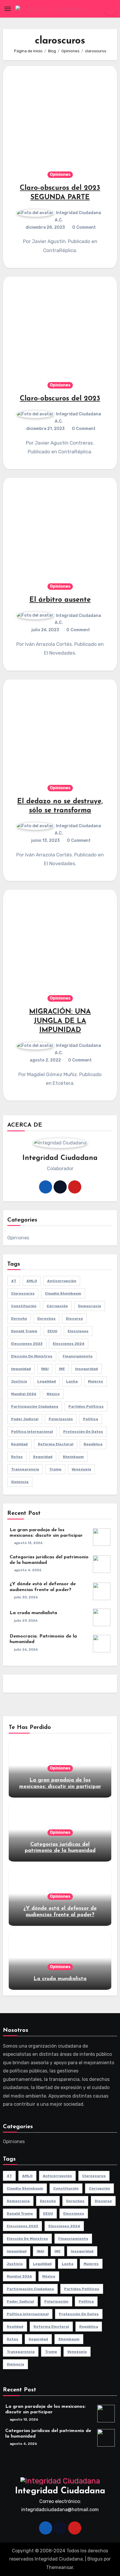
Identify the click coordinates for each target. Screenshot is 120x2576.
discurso (74, 1319)
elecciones (78, 1331)
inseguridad (87, 1369)
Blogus (95, 2559)
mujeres (96, 1381)
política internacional (32, 1432)
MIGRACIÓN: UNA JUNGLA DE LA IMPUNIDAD (60, 1021)
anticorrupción (62, 1281)
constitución (24, 1306)
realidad (19, 1444)
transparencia (25, 1469)
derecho (19, 1319)
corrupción (57, 1306)
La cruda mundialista (33, 1613)
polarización (61, 1419)
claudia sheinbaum (63, 1293)
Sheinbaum (73, 1457)
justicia (19, 1381)
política (91, 1419)
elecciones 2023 (27, 1344)
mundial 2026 (24, 1394)
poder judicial (25, 1419)
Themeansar (60, 2567)
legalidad (47, 1381)
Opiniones (60, 175)
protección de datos (83, 1432)
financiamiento (78, 1356)
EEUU (52, 1331)
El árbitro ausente (60, 600)
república (93, 1444)
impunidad (21, 1369)
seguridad (43, 1457)
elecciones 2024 (69, 1344)
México (53, 1394)
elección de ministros (32, 1356)
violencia (20, 1482)
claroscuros (23, 1293)
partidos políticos (86, 1406)
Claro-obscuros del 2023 (60, 399)
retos (17, 1457)
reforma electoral (56, 1444)
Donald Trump (24, 1331)
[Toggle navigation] (8, 9)
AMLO (32, 1281)
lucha (72, 1381)
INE (62, 1369)
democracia (90, 1306)
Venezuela (81, 1469)
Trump (55, 1469)
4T (14, 1281)
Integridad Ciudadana (60, 2491)
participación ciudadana (35, 1406)
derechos (46, 1319)
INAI (45, 1369)
